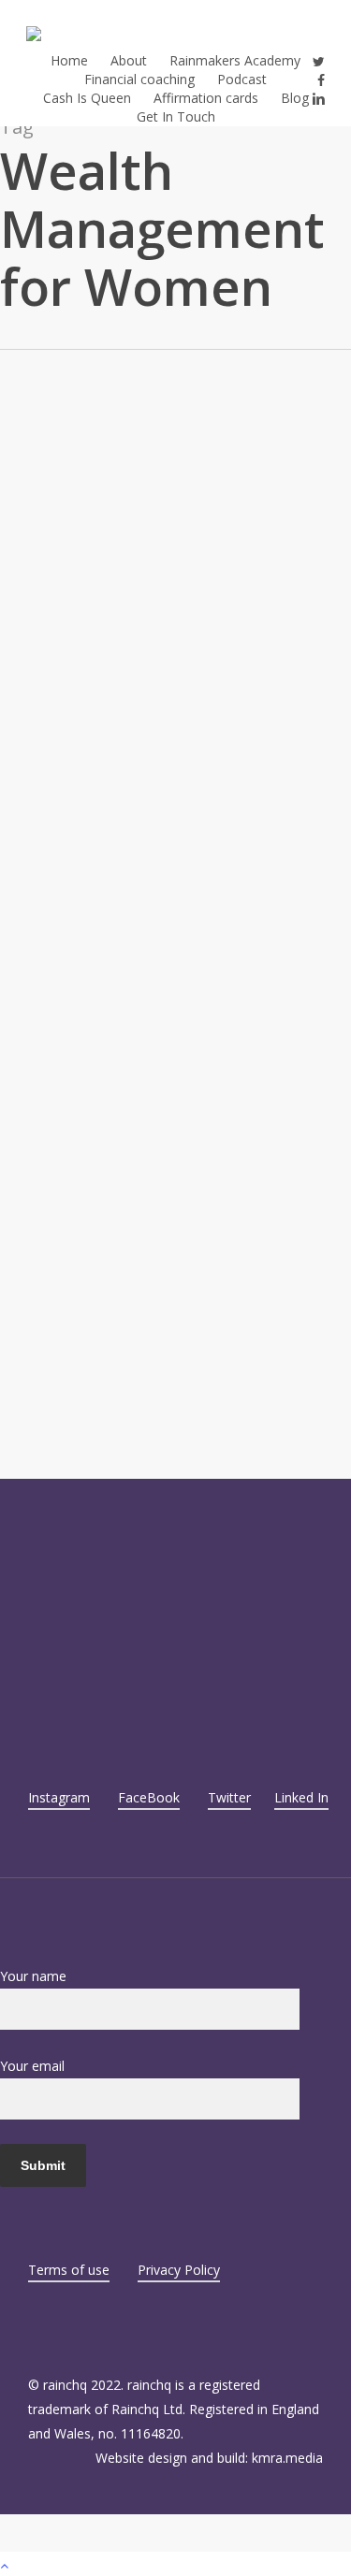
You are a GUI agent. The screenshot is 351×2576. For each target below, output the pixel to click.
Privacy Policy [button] (179, 2270)
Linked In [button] (301, 1797)
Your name (33, 1976)
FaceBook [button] (149, 1797)
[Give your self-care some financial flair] (175, 1109)
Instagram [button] (59, 1797)
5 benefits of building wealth (145, 530)
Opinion (23, 502)
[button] (175, 2564)
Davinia (22, 656)
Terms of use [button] (69, 2270)
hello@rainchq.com (105, 1589)
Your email (32, 2066)
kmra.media (287, 2458)
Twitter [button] (229, 1797)
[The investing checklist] (175, 682)
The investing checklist (116, 957)
